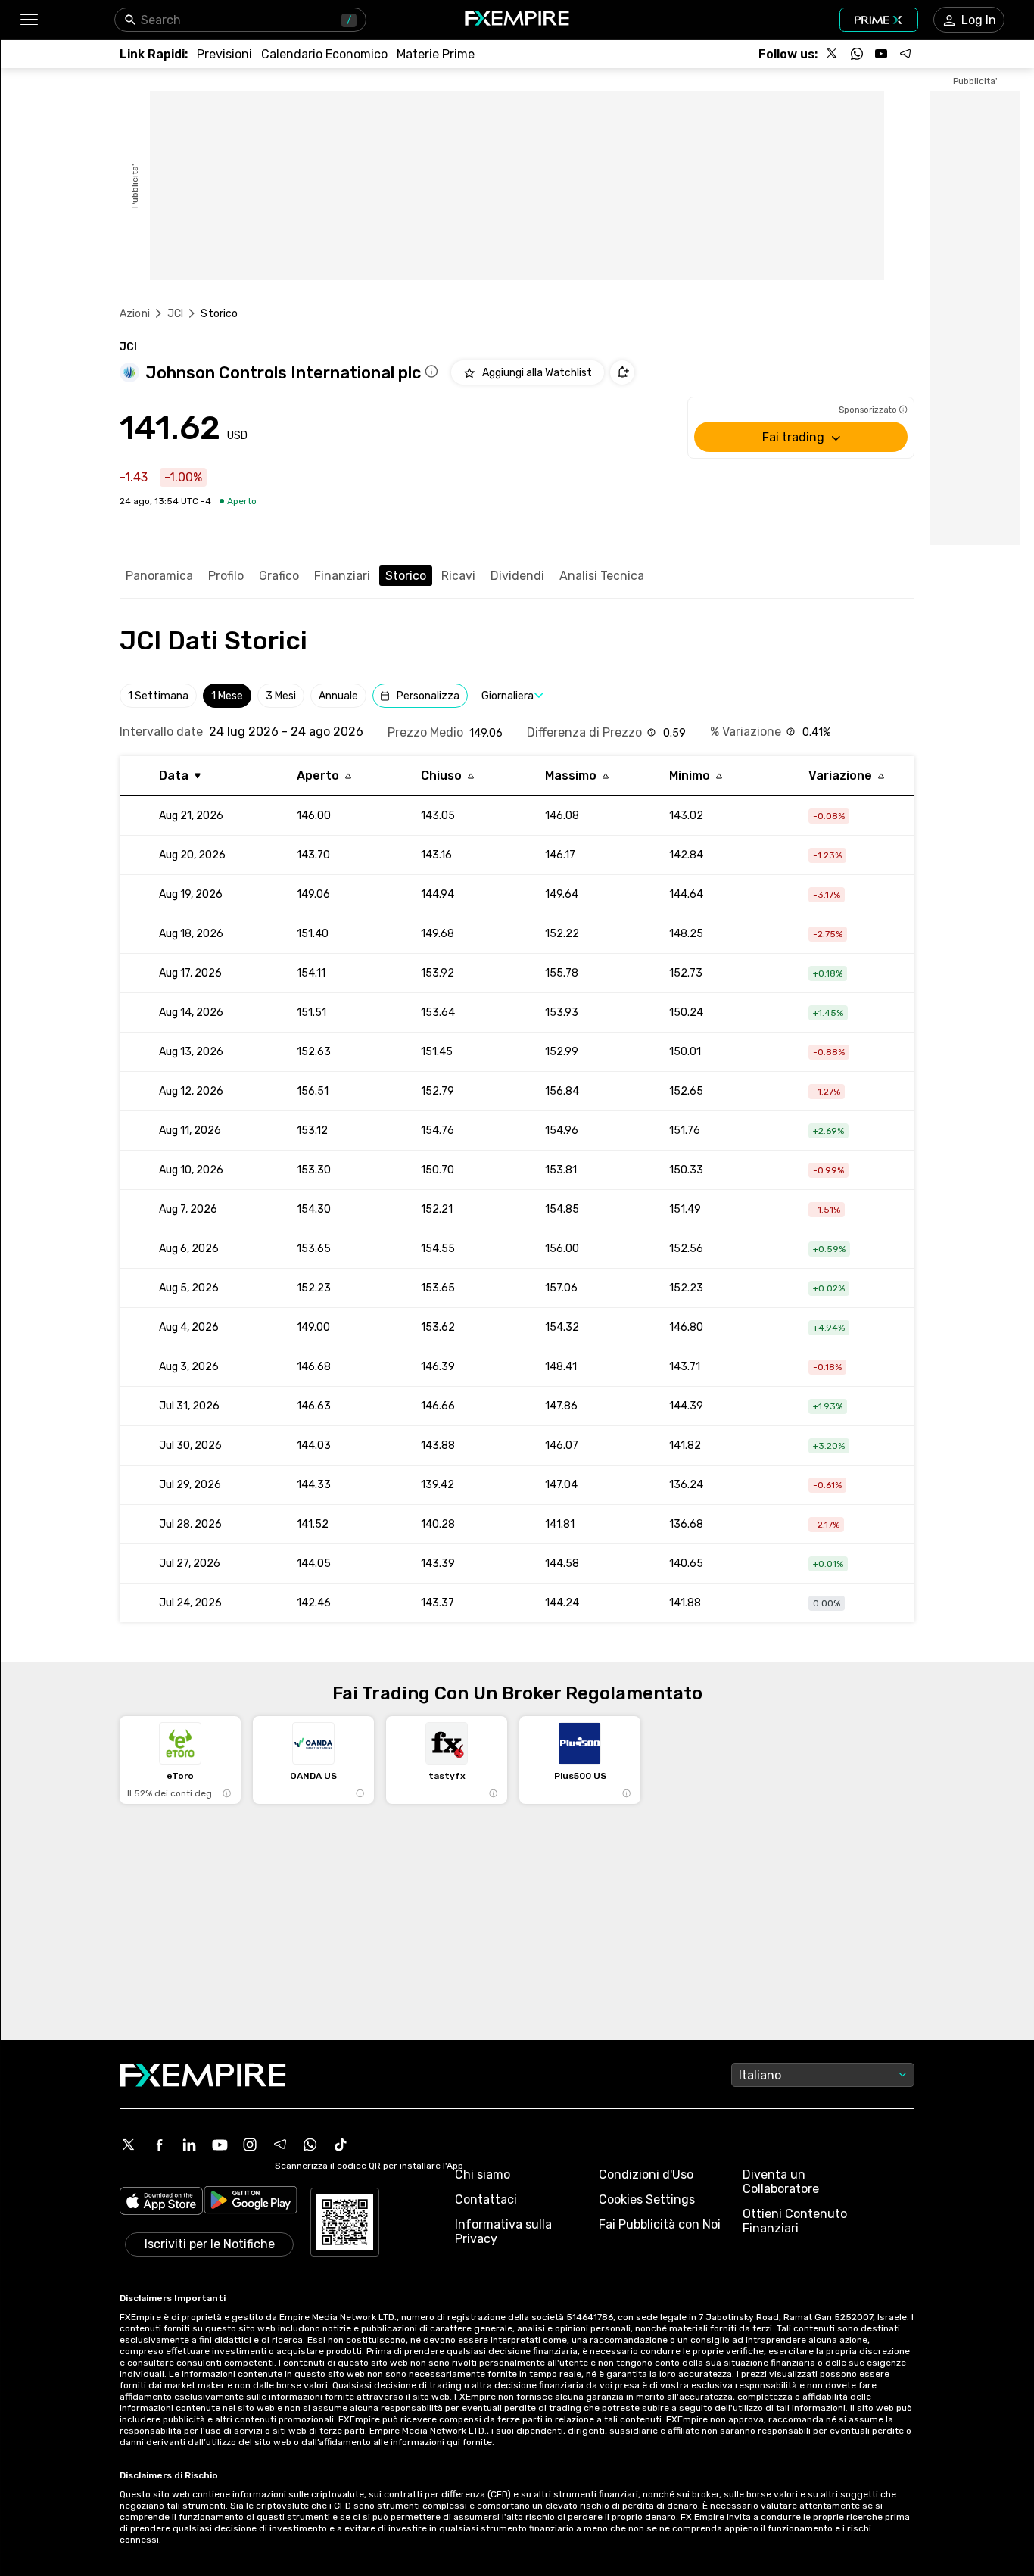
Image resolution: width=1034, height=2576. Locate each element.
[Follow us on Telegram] (905, 54)
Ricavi (458, 576)
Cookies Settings (647, 2199)
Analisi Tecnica (602, 576)
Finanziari (342, 576)
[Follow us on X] (833, 54)
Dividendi (517, 576)
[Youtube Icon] (220, 2145)
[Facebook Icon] (159, 2145)
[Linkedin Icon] (189, 2145)
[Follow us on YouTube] (881, 54)
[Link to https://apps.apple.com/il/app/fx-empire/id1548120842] (161, 2202)
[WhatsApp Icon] (310, 2145)
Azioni (135, 314)
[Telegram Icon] (280, 2145)
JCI (175, 314)
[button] (28, 20)
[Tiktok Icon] (341, 2145)
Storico (406, 576)
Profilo (226, 576)
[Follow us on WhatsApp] (857, 54)
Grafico (279, 576)
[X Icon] (129, 2145)
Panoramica (159, 576)
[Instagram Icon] (250, 2145)
